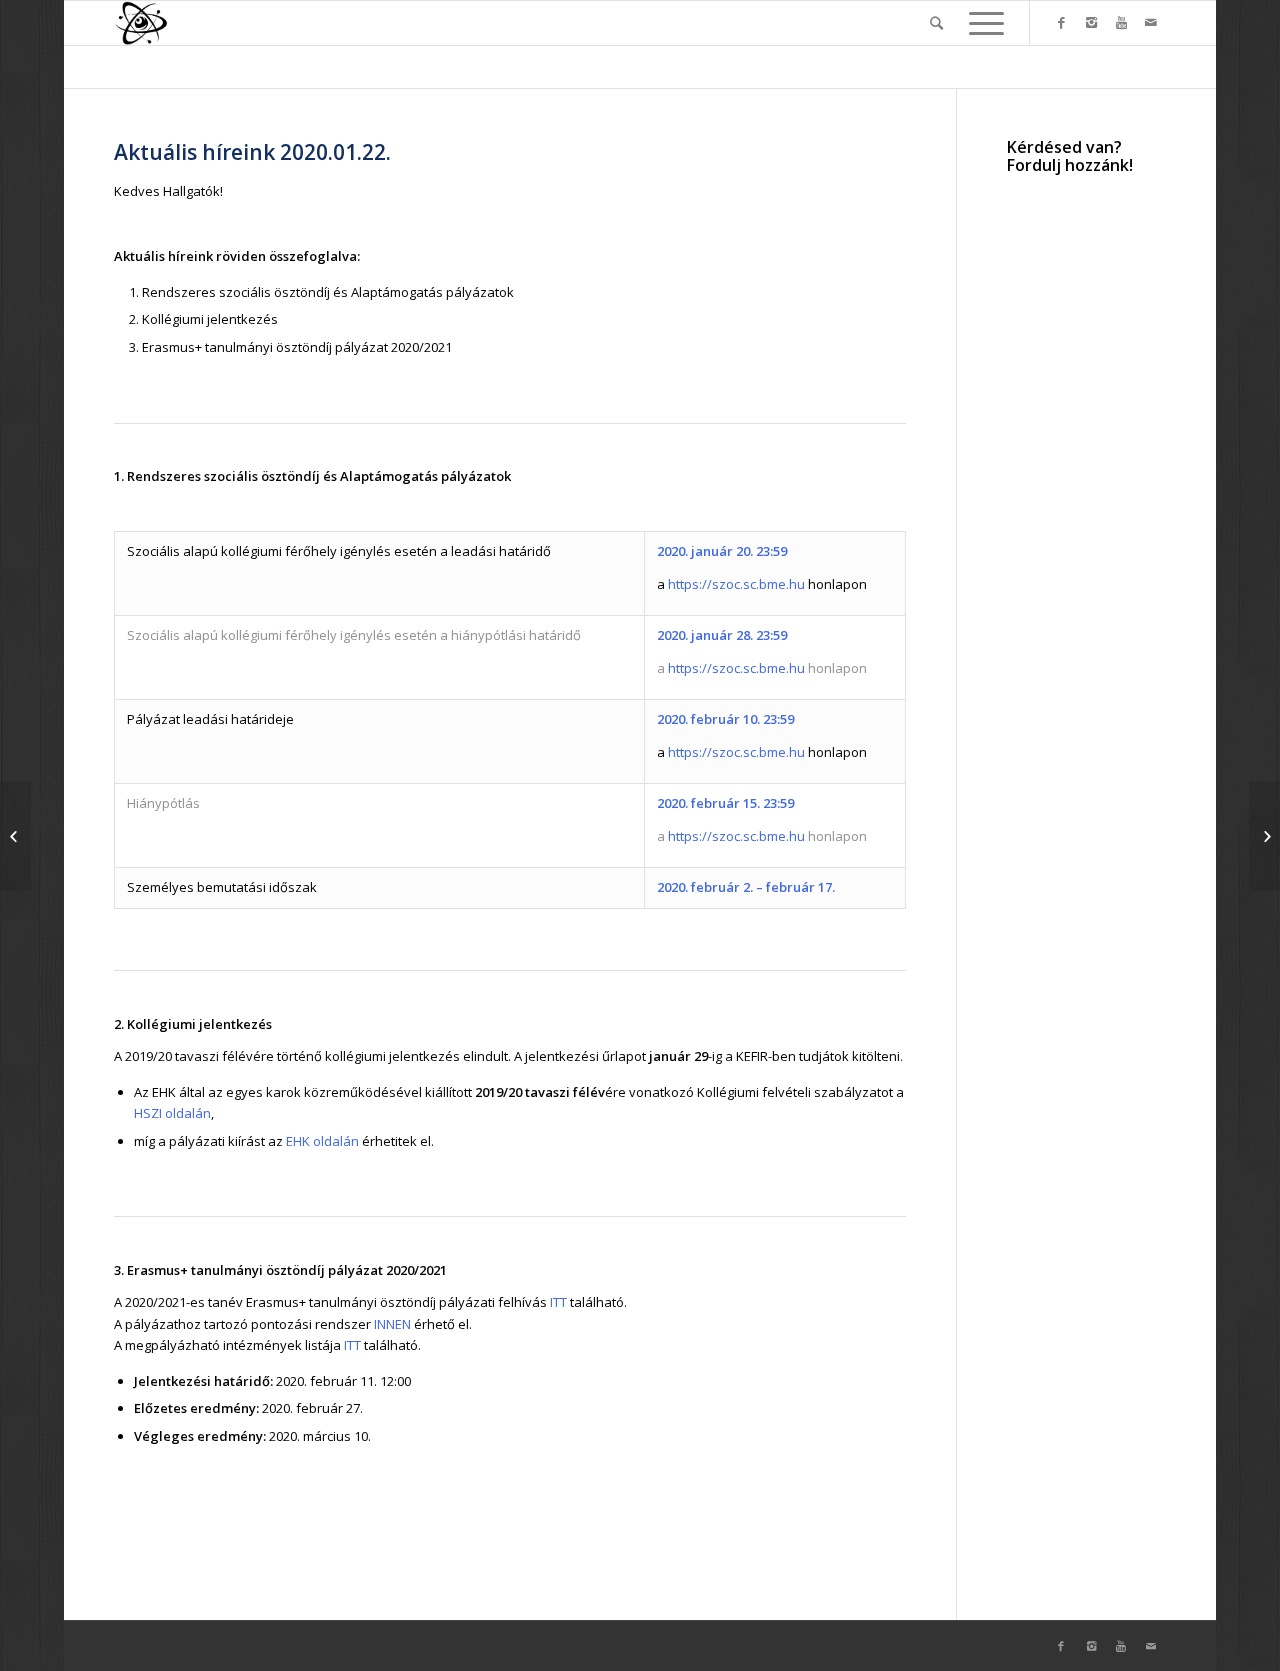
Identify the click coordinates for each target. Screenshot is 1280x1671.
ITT (558, 1302)
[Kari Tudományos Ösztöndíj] (15, 836)
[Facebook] (1061, 22)
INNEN (392, 1324)
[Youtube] (1121, 22)
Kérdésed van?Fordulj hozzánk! (1070, 156)
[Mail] (1151, 22)
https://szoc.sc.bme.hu (736, 584)
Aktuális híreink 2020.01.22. (252, 152)
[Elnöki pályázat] (1264, 836)
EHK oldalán (322, 1141)
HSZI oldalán (172, 1113)
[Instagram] (1091, 22)
